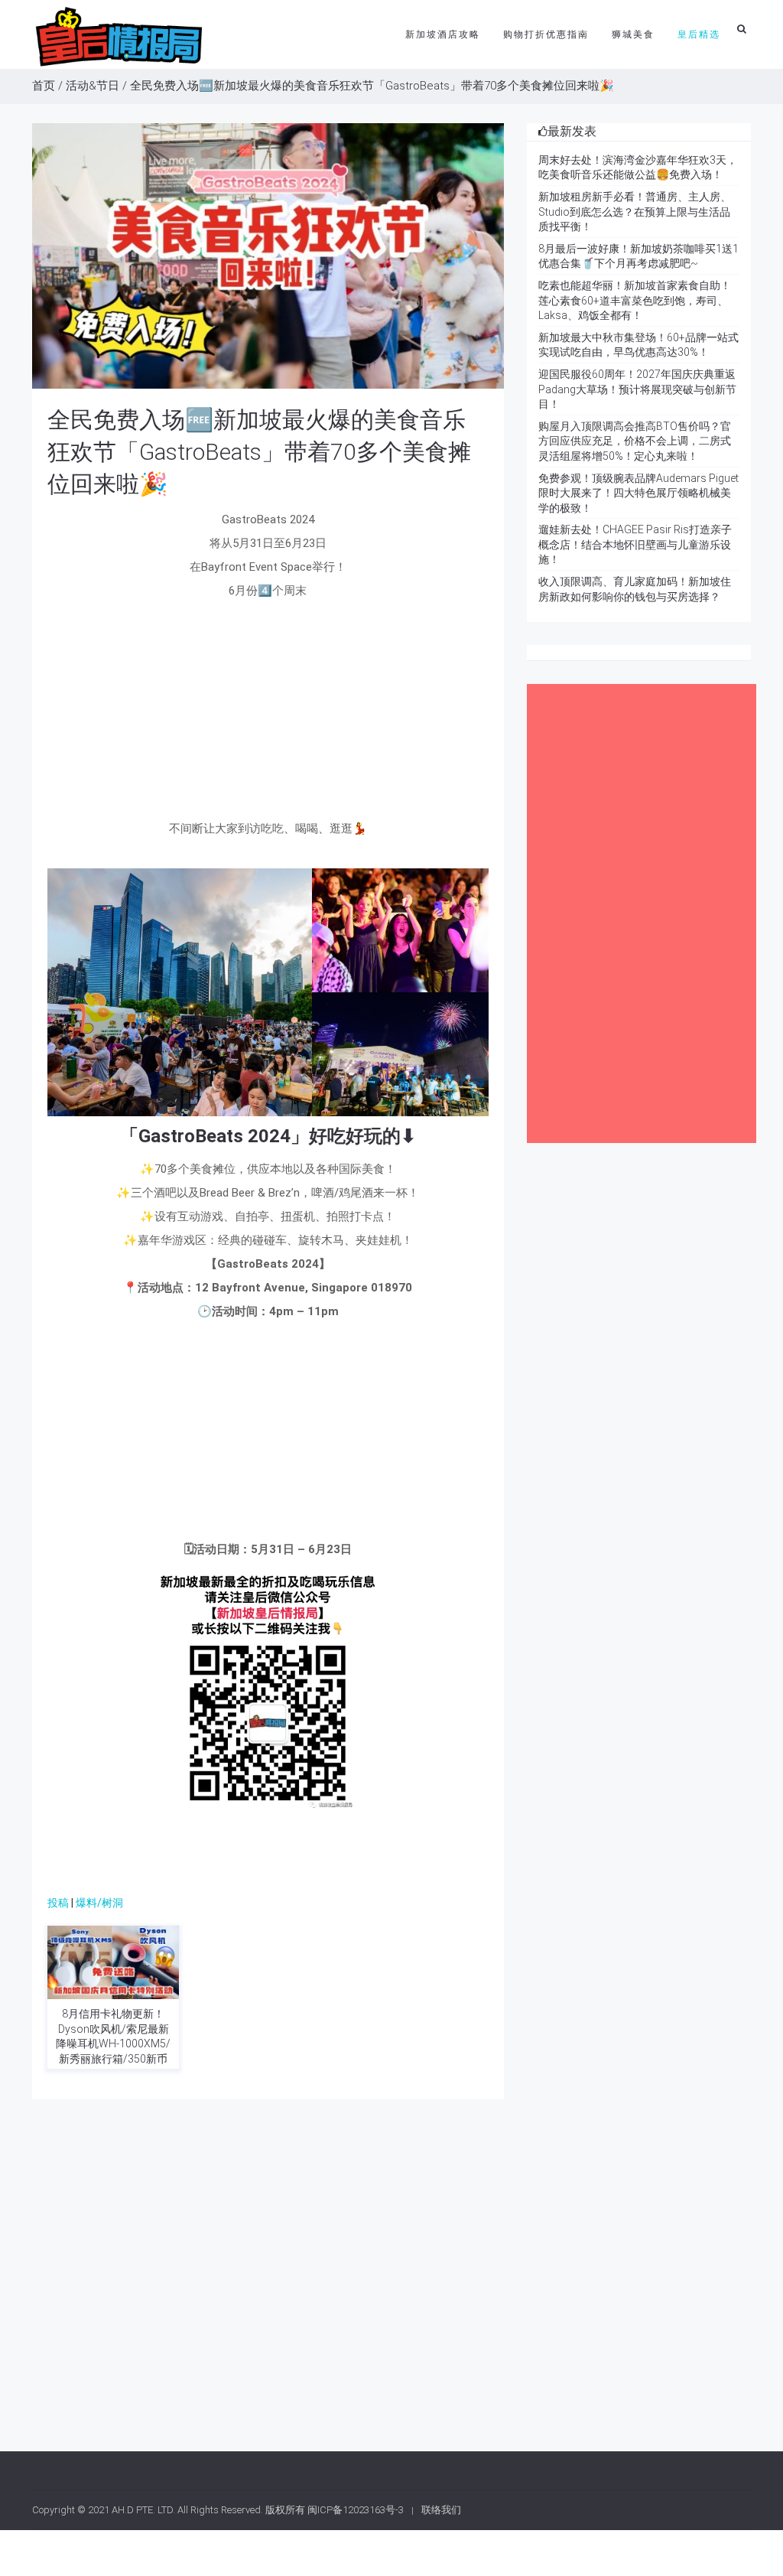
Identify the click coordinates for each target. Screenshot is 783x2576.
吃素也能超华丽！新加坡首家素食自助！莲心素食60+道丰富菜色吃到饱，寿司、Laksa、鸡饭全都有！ (635, 300)
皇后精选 (699, 34)
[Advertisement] (268, 714)
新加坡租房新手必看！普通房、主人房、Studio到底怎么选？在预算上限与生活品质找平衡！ (635, 212)
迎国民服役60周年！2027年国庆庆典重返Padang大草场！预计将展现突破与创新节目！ (637, 389)
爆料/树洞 (99, 1903)
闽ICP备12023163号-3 (356, 2510)
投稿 (58, 1903)
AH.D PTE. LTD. (143, 2510)
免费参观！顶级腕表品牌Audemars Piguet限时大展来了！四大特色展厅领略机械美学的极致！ (638, 493)
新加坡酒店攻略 (443, 34)
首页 (44, 86)
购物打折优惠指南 (546, 34)
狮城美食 (633, 34)
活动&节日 (93, 86)
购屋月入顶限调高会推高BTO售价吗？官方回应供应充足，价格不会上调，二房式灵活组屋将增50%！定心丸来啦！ (635, 441)
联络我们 (441, 2510)
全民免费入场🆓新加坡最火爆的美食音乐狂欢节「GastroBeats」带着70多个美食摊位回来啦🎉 (259, 452)
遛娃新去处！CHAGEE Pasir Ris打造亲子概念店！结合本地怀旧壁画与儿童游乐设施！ (635, 544)
